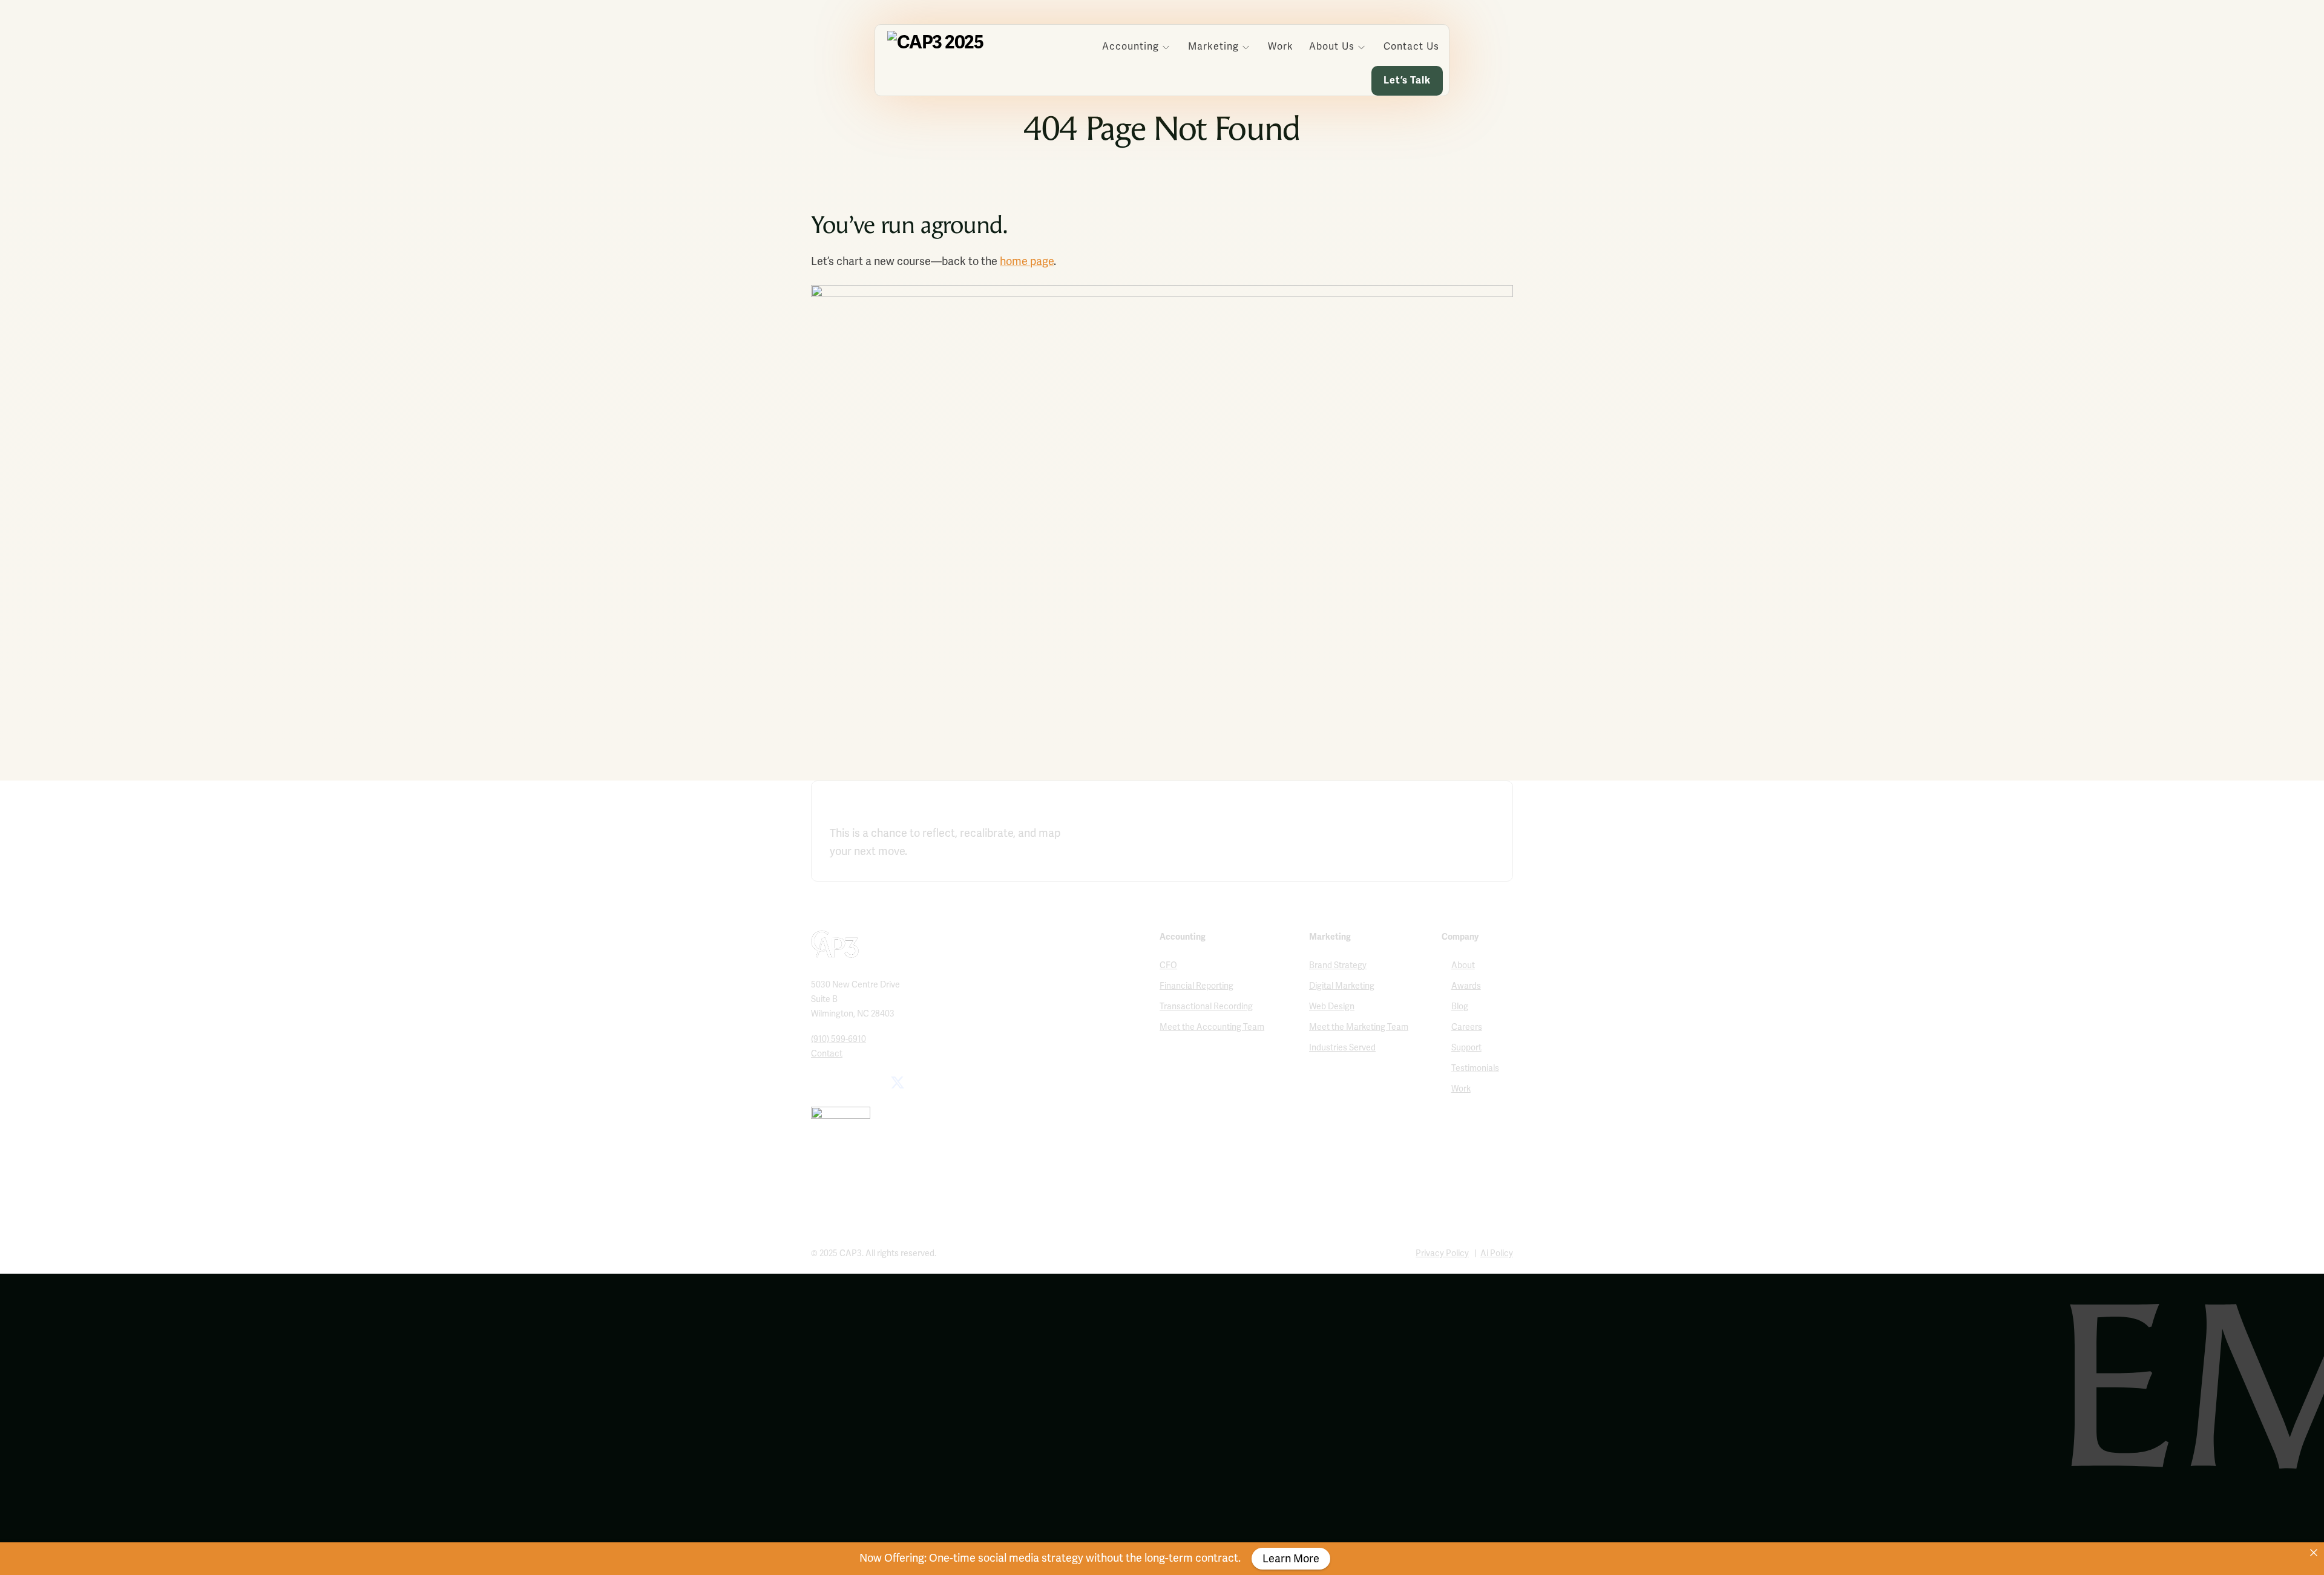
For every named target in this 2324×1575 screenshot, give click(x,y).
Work (1281, 47)
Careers (1467, 1027)
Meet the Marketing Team (1359, 1027)
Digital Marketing (1342, 986)
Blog (1460, 1007)
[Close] (2314, 1553)
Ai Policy (1497, 1253)
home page (1027, 261)
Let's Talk (1457, 837)
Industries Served (1342, 1048)
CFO (1168, 965)
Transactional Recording (1206, 1007)
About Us (1332, 47)
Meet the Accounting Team (1212, 1027)
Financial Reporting (1196, 986)
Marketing (1213, 47)
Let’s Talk (1407, 80)
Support (1466, 1048)
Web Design (1332, 1007)
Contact (827, 1054)
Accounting (1131, 47)
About (1463, 965)
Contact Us (1411, 47)
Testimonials (1475, 1068)
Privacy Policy (1442, 1253)
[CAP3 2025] (935, 42)
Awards (1466, 986)
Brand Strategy (1338, 965)
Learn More (1291, 1559)
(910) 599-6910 (839, 1039)
